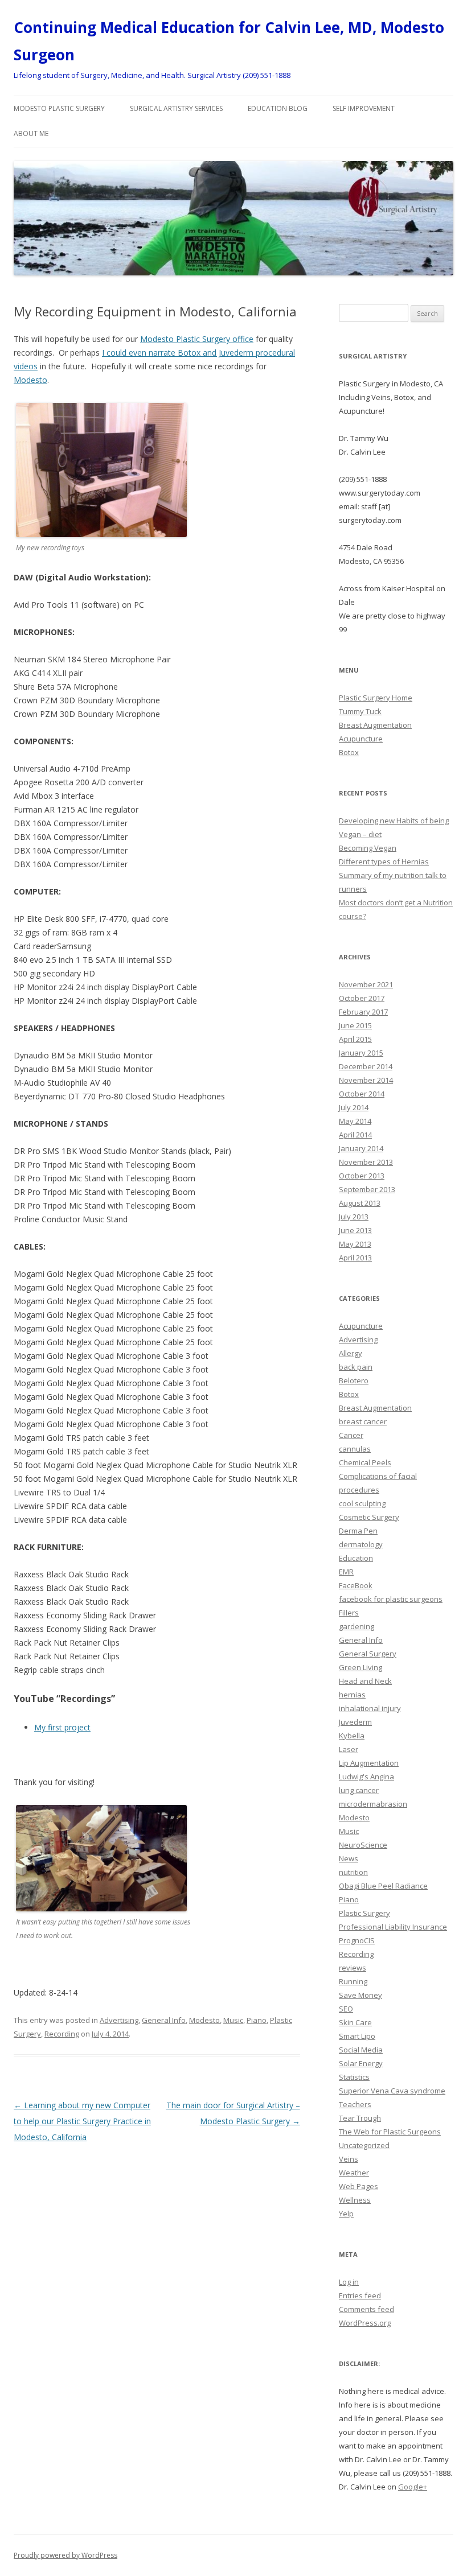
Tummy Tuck (360, 711)
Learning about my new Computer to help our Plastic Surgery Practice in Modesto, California (82, 2121)
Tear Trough (360, 2118)
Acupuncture (361, 739)
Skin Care (355, 2022)
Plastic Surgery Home (376, 698)
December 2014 (366, 1066)
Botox (349, 752)
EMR (346, 1572)
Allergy (351, 1353)
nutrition (353, 1872)
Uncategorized (364, 2145)
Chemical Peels (365, 1462)
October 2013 (362, 1176)
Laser (349, 1749)
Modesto (30, 380)
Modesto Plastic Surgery (59, 108)
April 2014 (355, 1135)
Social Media (361, 2050)
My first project (62, 1727)
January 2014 (361, 1148)
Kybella (352, 1736)
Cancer (351, 1435)
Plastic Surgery (364, 1913)
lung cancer (359, 1790)
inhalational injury (370, 1708)
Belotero (354, 1380)
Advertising (119, 2020)
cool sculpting (362, 1503)
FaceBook (356, 1585)
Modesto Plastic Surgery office (197, 339)
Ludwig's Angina (366, 1777)
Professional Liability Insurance (393, 1927)
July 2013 (354, 1217)
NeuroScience (363, 1845)
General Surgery (368, 1654)
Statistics (354, 2077)
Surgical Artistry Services (176, 108)
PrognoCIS (357, 1940)
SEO (346, 2009)
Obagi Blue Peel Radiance (383, 1886)
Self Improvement (364, 108)
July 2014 (354, 1107)
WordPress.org (365, 2323)
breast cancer (363, 1421)
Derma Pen (358, 1531)
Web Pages (359, 2186)
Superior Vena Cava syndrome (392, 2091)
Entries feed (360, 2295)
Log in (349, 2282)
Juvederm (355, 1722)
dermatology (361, 1544)
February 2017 (363, 1012)
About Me (31, 133)
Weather (354, 2173)
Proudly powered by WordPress (65, 2555)
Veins (349, 2159)
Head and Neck (365, 1681)
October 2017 (362, 998)
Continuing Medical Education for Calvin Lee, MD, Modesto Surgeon (229, 41)
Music (233, 2020)
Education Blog (278, 108)
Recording (62, 2034)
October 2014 (362, 1094)
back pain (356, 1367)
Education (356, 1558)
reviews (353, 1968)
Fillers (349, 1613)
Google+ (413, 2487)
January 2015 (361, 1053)
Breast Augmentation (375, 725)
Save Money (361, 1995)
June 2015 (355, 1025)
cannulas (355, 1449)
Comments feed (366, 2309)
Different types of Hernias (384, 862)
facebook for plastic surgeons (391, 1599)
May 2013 (355, 1244)
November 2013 (366, 1162)
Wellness (355, 2200)
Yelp (346, 2214)
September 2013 (367, 1189)
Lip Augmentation (369, 1763)
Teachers (355, 2104)
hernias (352, 1695)
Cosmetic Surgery (369, 1517)
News (349, 1858)
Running (353, 1981)
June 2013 (355, 1230)
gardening (357, 1626)
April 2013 (355, 1258)
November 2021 (366, 984)
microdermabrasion (373, 1804)
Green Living (361, 1667)
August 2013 (360, 1203)
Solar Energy (361, 2063)
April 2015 (355, 1039)
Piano (257, 2020)
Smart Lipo (357, 2036)
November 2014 (366, 1080)
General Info (164, 2020)
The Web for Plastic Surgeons (390, 2132)
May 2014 (355, 1121)
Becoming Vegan (368, 848)
